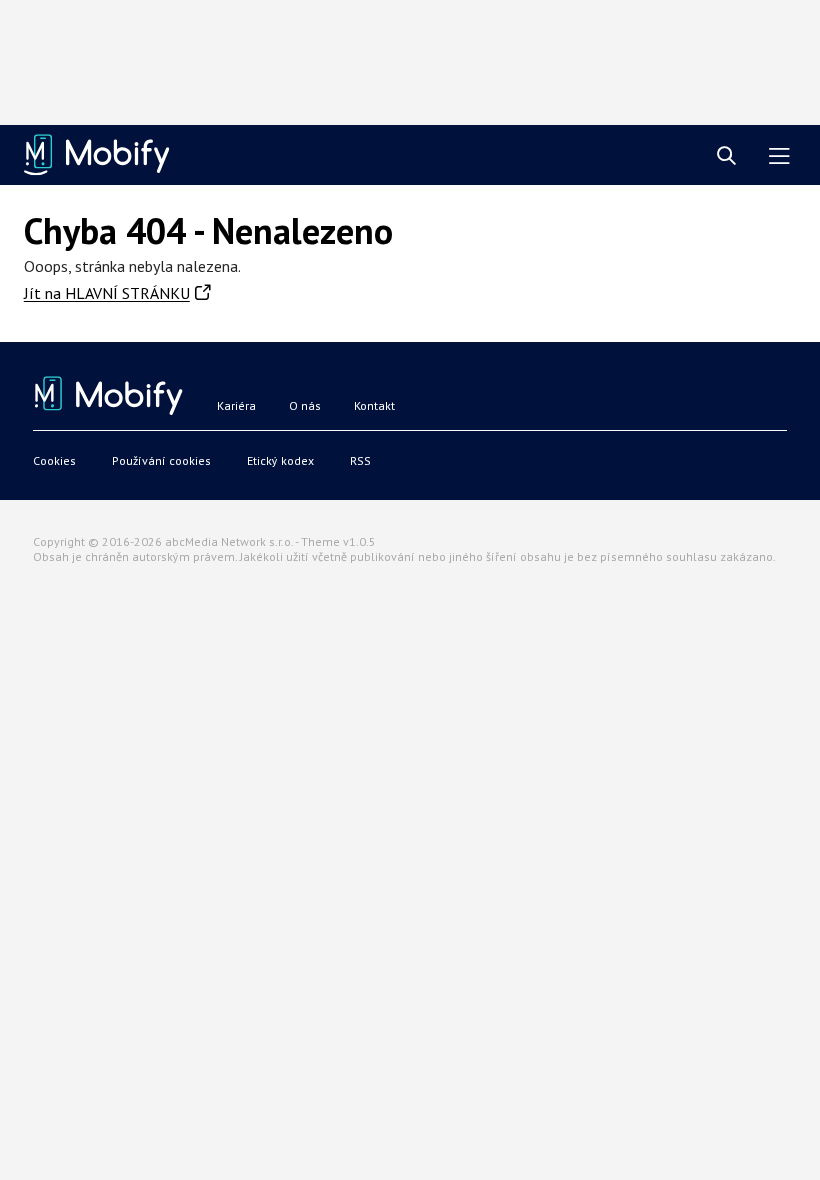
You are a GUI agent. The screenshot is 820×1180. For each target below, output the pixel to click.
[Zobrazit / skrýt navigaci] (779, 156)
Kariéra (236, 405)
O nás (305, 405)
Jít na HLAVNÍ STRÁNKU (107, 293)
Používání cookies (161, 460)
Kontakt (374, 405)
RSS (360, 460)
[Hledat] (726, 156)
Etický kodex (280, 460)
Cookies (54, 460)
